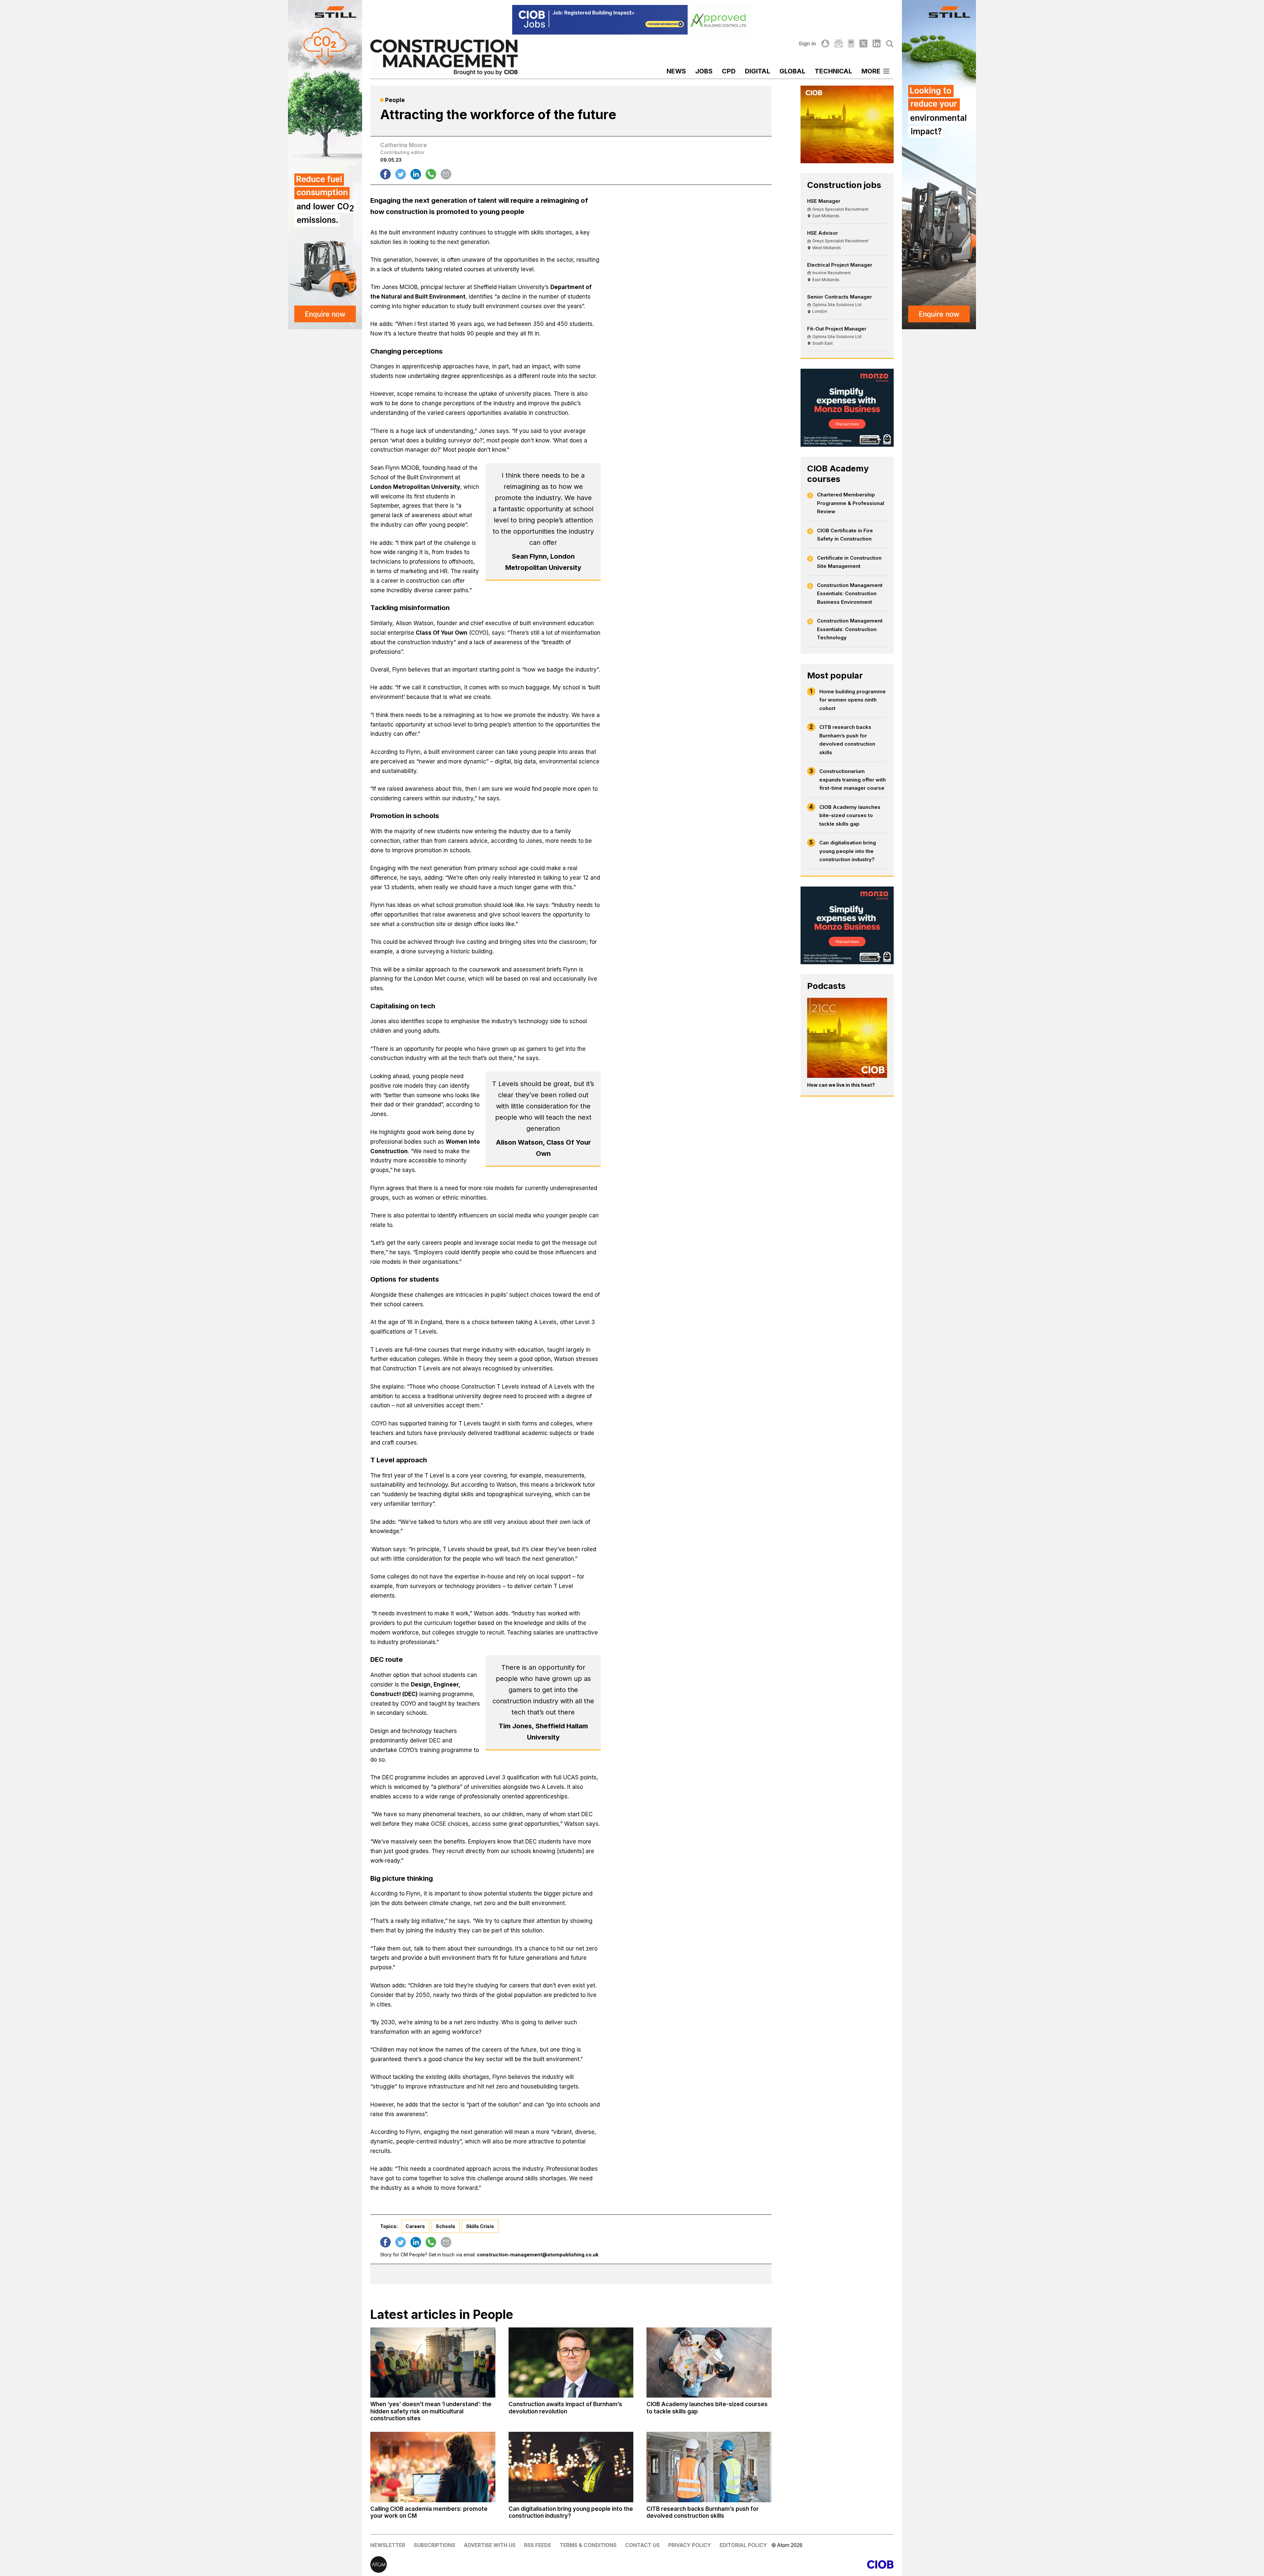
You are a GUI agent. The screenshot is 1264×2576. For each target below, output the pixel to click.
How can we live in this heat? (841, 1085)
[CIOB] (763, 2564)
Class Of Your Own (442, 633)
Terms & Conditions (588, 2545)
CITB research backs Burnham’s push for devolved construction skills (847, 740)
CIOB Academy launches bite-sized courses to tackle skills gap (850, 815)
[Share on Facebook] (385, 174)
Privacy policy (690, 2545)
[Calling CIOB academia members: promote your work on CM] (433, 2467)
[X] (863, 43)
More (871, 71)
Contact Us (642, 2545)
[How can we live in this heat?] (847, 1038)
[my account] (825, 43)
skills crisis (480, 2226)
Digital (758, 71)
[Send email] (446, 174)
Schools (446, 2226)
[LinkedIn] (877, 43)
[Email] (838, 43)
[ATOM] (501, 2564)
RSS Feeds (538, 2545)
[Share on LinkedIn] (416, 174)
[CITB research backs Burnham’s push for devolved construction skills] (709, 2467)
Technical (833, 71)
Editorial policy (743, 2545)
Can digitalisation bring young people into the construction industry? (848, 851)
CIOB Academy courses (838, 474)
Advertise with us (490, 2545)
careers (415, 2226)
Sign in (807, 43)
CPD (729, 71)
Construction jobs (844, 185)
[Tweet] (401, 174)
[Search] (890, 43)
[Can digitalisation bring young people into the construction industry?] (571, 2467)
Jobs (704, 71)
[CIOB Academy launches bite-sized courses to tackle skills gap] (709, 2363)
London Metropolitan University (415, 487)
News (676, 71)
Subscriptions (434, 2545)
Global (792, 71)
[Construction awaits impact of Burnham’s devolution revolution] (571, 2363)
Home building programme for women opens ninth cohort (853, 700)
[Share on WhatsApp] (431, 174)
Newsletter (388, 2545)
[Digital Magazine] (851, 43)
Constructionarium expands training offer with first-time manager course (853, 780)
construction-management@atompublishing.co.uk (538, 2255)
